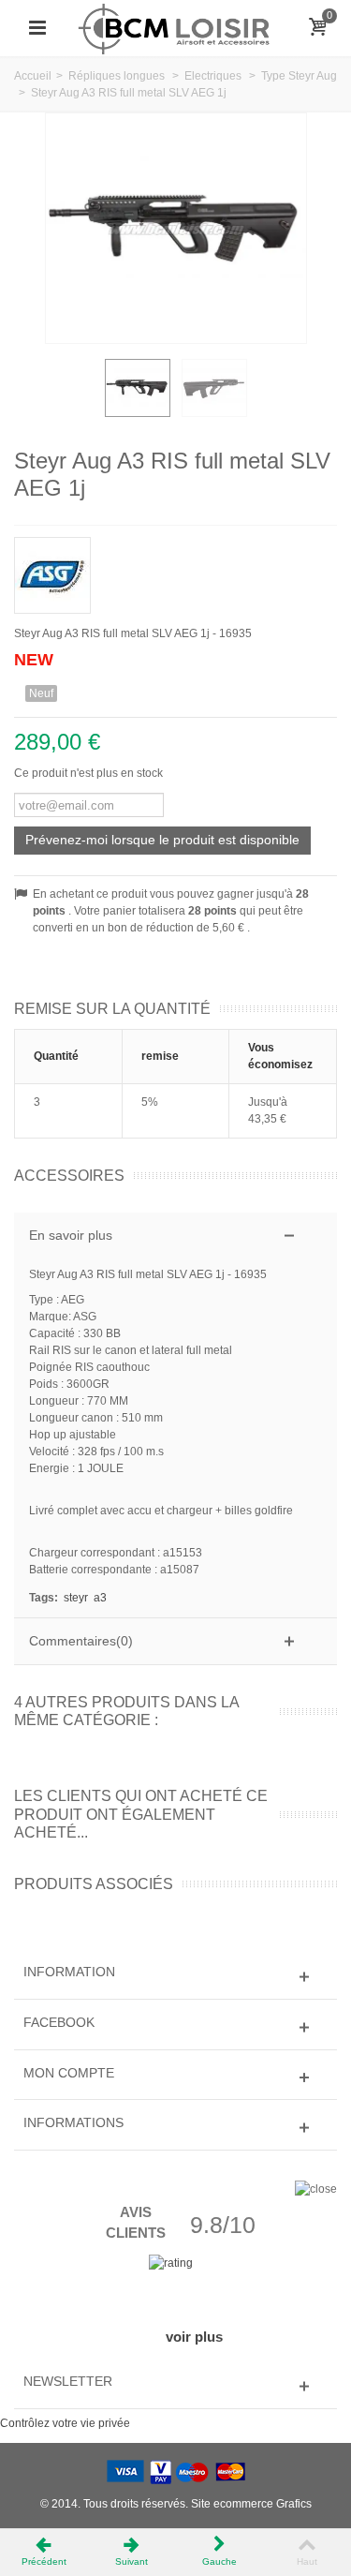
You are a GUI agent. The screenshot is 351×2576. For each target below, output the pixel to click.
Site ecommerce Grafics (251, 2504)
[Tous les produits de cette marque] (175, 569)
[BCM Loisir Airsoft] (175, 27)
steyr (76, 1598)
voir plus (194, 2337)
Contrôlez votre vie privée (65, 2423)
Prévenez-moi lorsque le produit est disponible (162, 840)
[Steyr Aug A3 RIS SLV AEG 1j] (138, 388)
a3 (100, 1598)
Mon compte (69, 2073)
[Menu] (37, 28)
